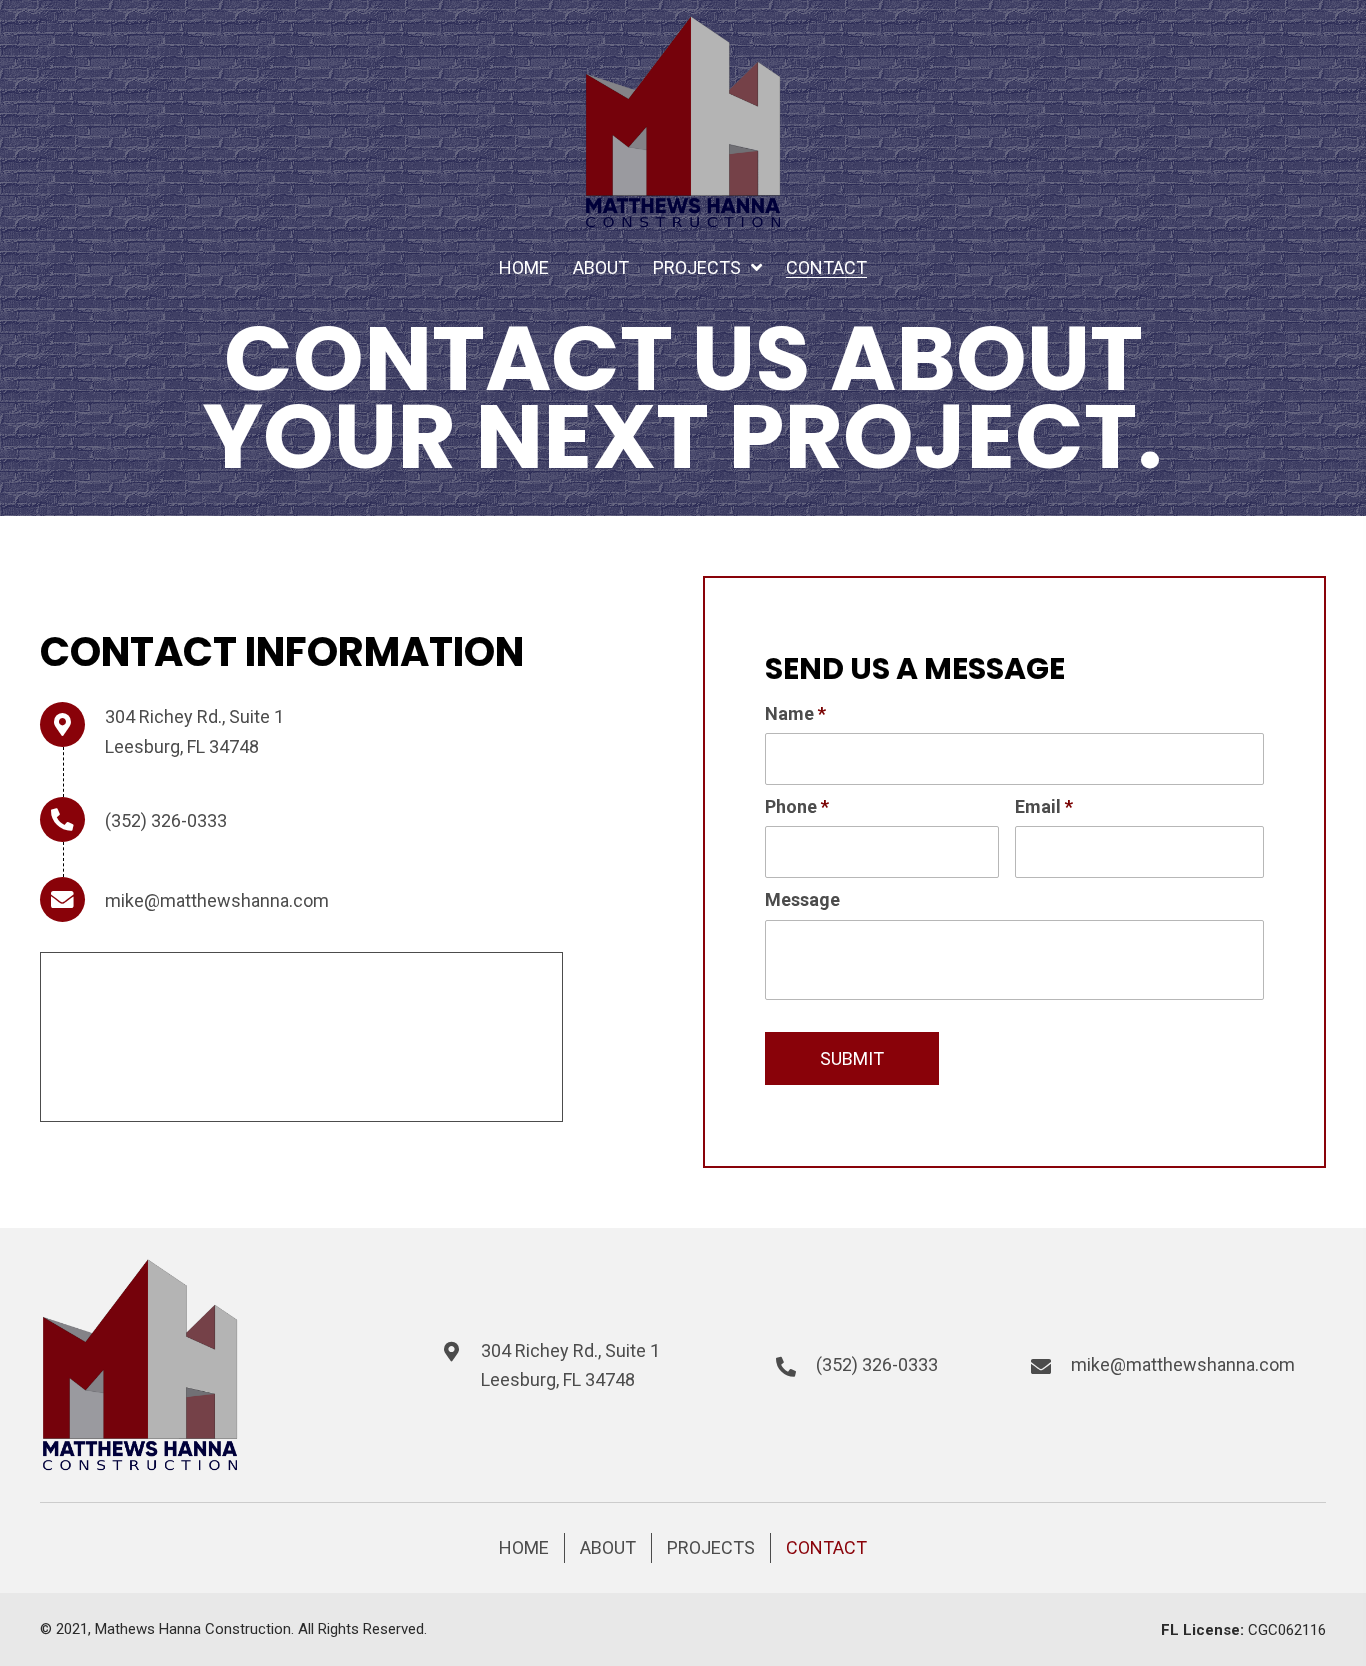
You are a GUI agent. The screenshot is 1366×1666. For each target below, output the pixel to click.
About (608, 1547)
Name (795, 713)
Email (1044, 806)
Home (524, 1547)
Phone (797, 806)
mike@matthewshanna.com (217, 900)
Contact (826, 1547)
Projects (711, 1547)
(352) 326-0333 (166, 820)
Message (802, 899)
